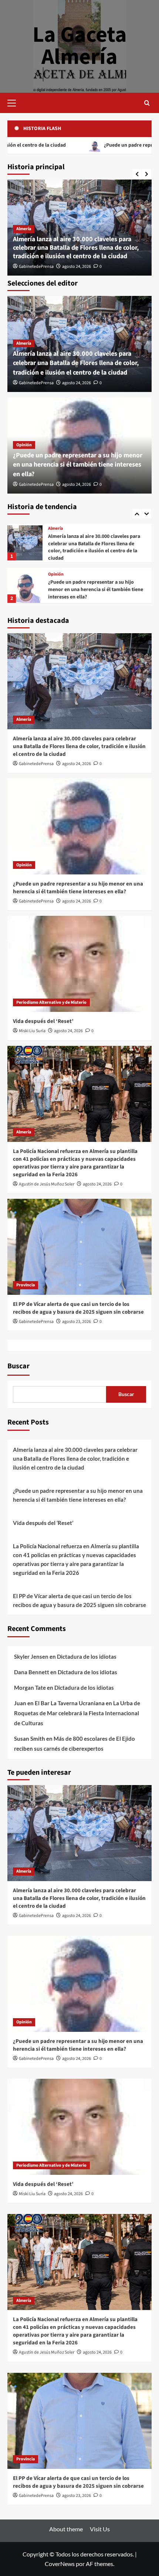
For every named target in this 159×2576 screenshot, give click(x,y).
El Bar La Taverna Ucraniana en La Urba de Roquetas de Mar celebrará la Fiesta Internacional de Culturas (77, 1713)
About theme (66, 2529)
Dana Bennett (32, 1672)
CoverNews (60, 2564)
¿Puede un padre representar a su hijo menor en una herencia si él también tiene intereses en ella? (78, 465)
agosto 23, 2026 (77, 1322)
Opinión (24, 445)
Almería (24, 229)
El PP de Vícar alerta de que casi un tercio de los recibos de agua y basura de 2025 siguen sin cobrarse (78, 1308)
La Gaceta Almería (80, 46)
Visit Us (100, 2529)
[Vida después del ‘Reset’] (25, 582)
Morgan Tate (30, 1688)
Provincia (26, 1285)
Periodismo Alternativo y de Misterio (83, 578)
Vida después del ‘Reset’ (75, 586)
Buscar (18, 1366)
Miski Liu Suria (32, 1031)
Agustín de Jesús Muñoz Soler (47, 1184)
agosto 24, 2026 (77, 267)
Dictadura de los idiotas (87, 1657)
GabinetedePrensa (36, 267)
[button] (15, 102)
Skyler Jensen (31, 1657)
